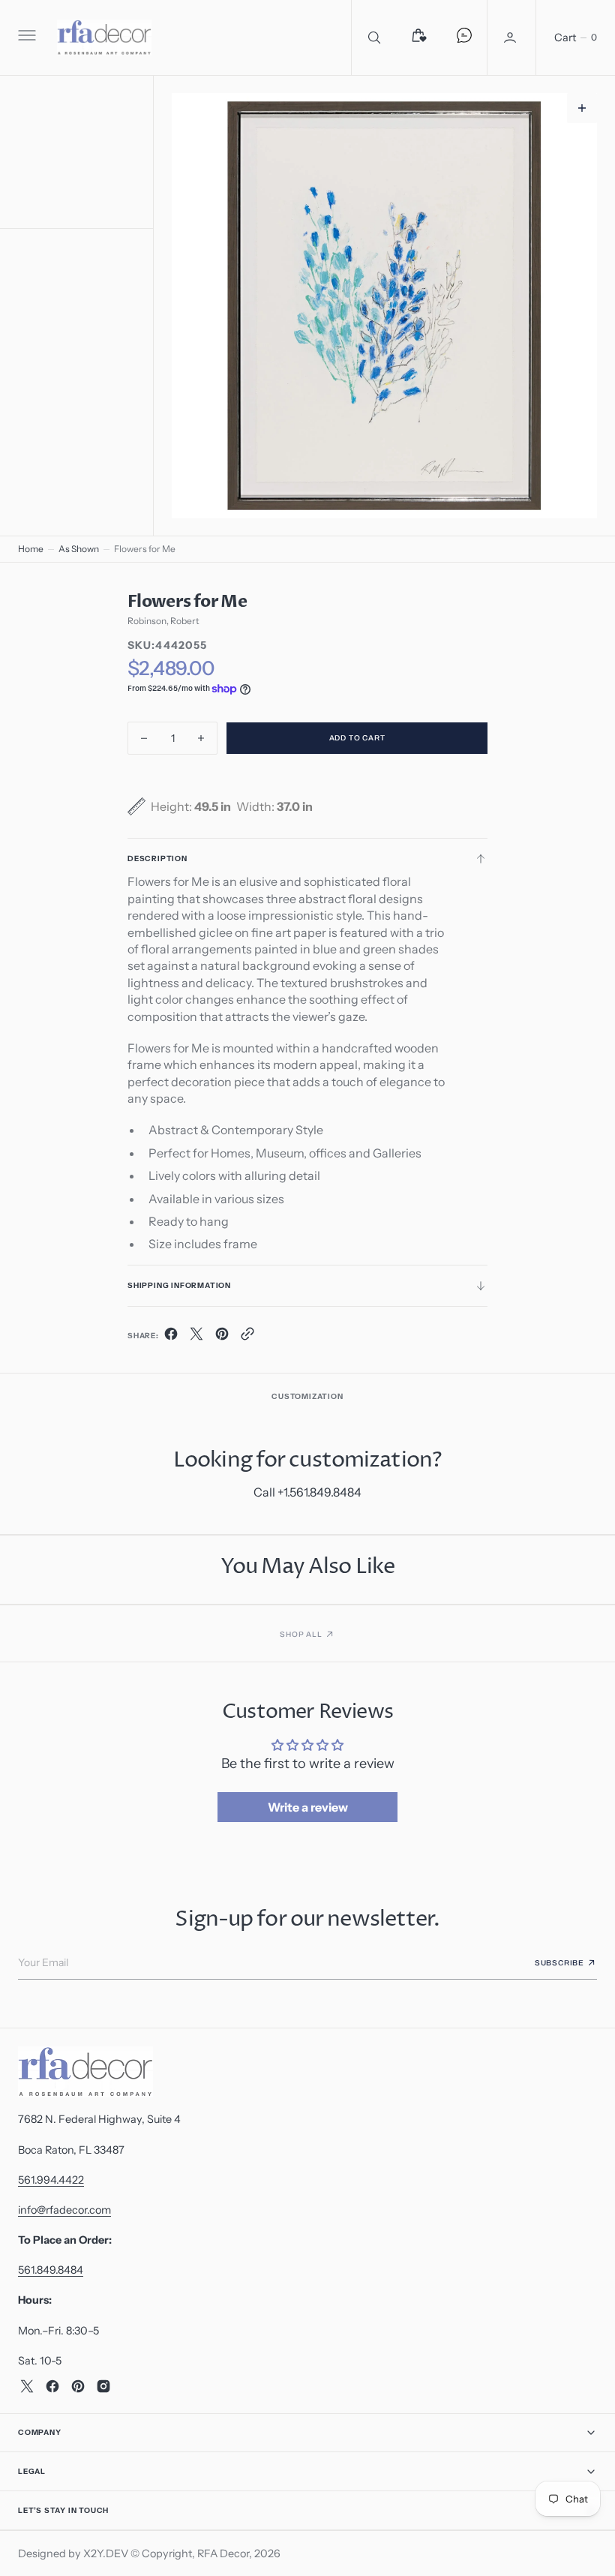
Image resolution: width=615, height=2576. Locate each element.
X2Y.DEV (106, 2553)
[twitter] (196, 1337)
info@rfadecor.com (64, 2210)
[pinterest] (222, 1337)
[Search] (374, 38)
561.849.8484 (51, 2270)
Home (31, 549)
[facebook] (171, 1337)
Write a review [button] (308, 1807)
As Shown (79, 549)
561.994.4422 (51, 2180)
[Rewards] (419, 38)
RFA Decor (223, 2553)
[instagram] (103, 2386)
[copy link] (247, 1337)
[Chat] (464, 38)
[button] (25, 38)
